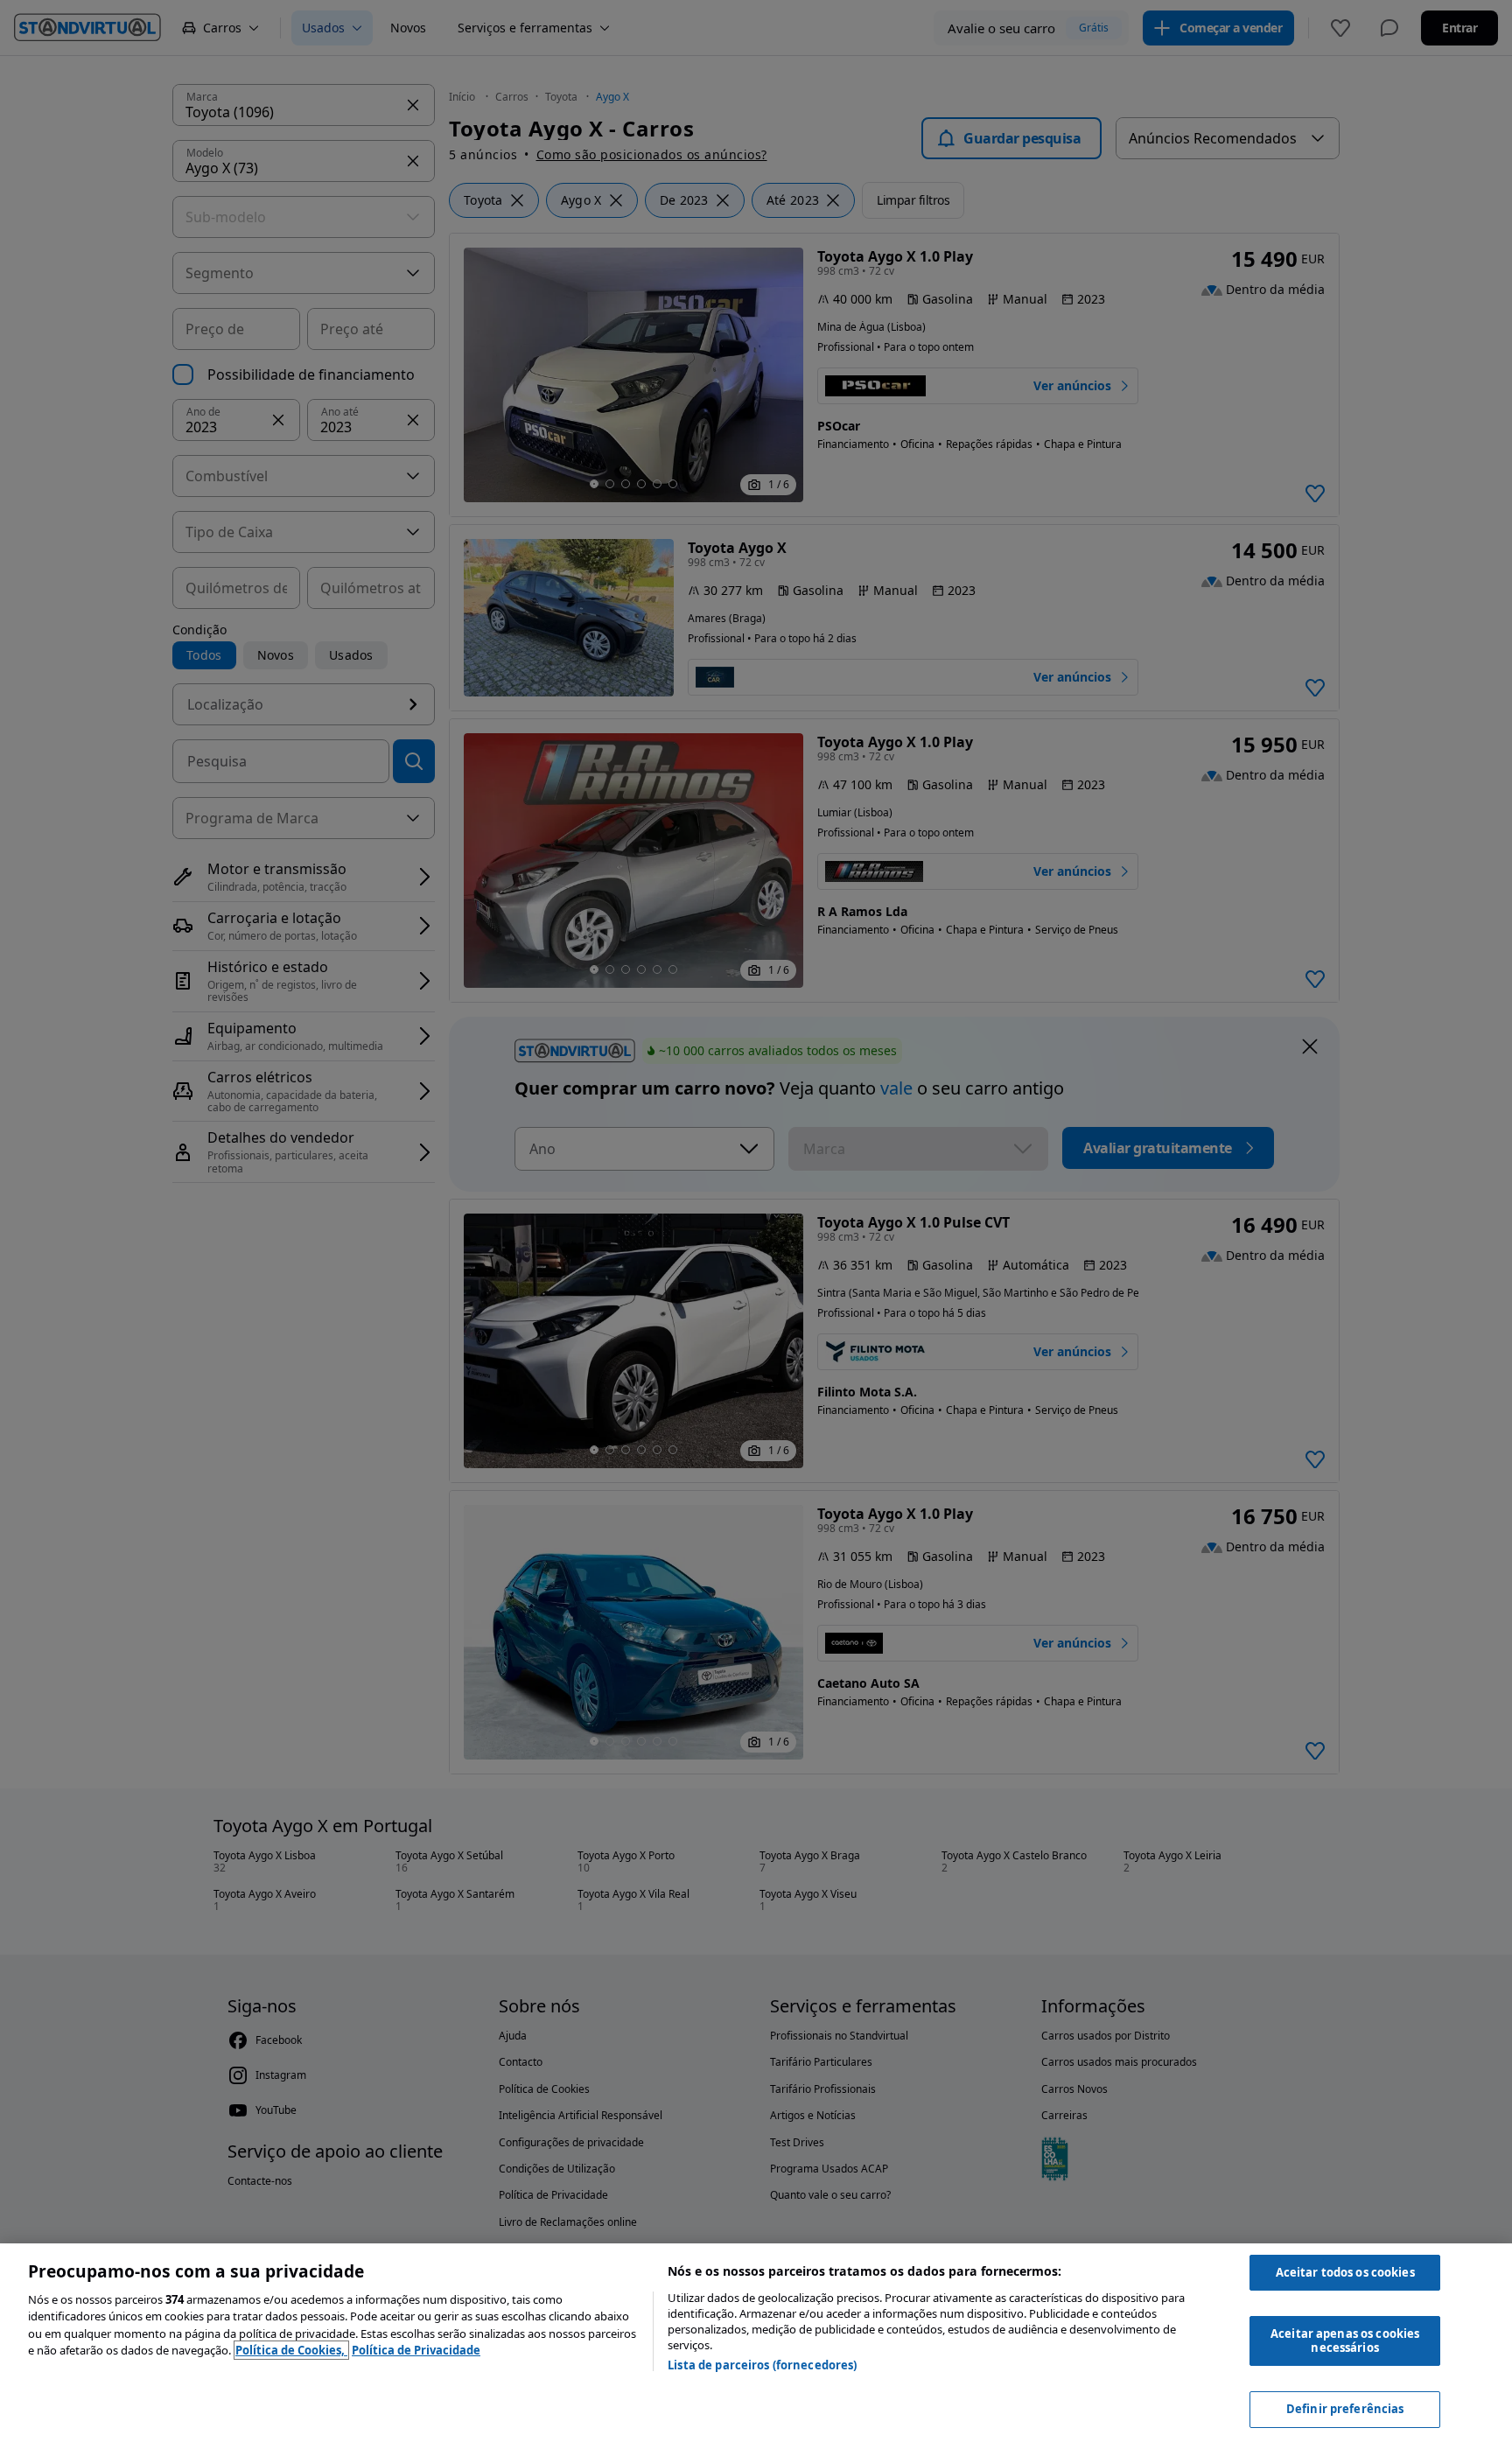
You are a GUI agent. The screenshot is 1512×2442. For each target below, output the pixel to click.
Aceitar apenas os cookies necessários (1345, 2341)
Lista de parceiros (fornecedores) (762, 2365)
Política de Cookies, (291, 2350)
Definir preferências (1345, 2409)
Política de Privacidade (416, 2350)
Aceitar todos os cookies (1345, 2272)
